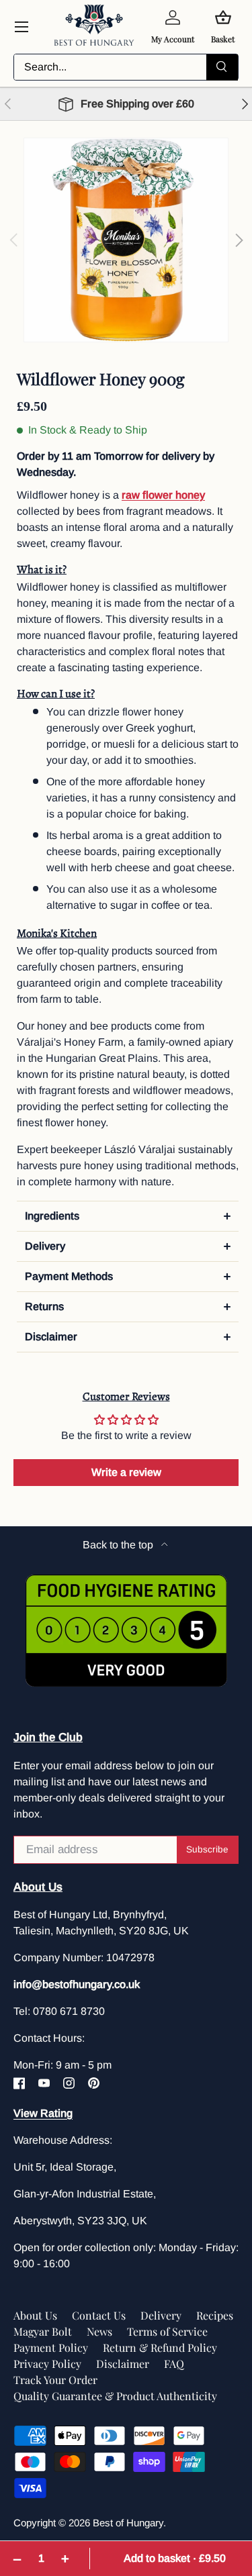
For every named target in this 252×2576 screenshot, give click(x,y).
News (99, 2331)
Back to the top (119, 1545)
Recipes (215, 2315)
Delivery (161, 2315)
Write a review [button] (126, 1472)
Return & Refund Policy (160, 2347)
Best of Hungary (128, 2523)
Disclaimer (123, 2364)
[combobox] (126, 67)
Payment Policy (51, 2347)
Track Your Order (55, 2380)
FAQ (174, 2364)
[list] (126, 240)
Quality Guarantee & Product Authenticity (115, 2396)
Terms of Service (167, 2331)
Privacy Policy (47, 2364)
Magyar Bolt (43, 2331)
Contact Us (99, 2315)
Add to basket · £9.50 (175, 2558)
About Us (35, 2315)
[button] (128, 1216)
